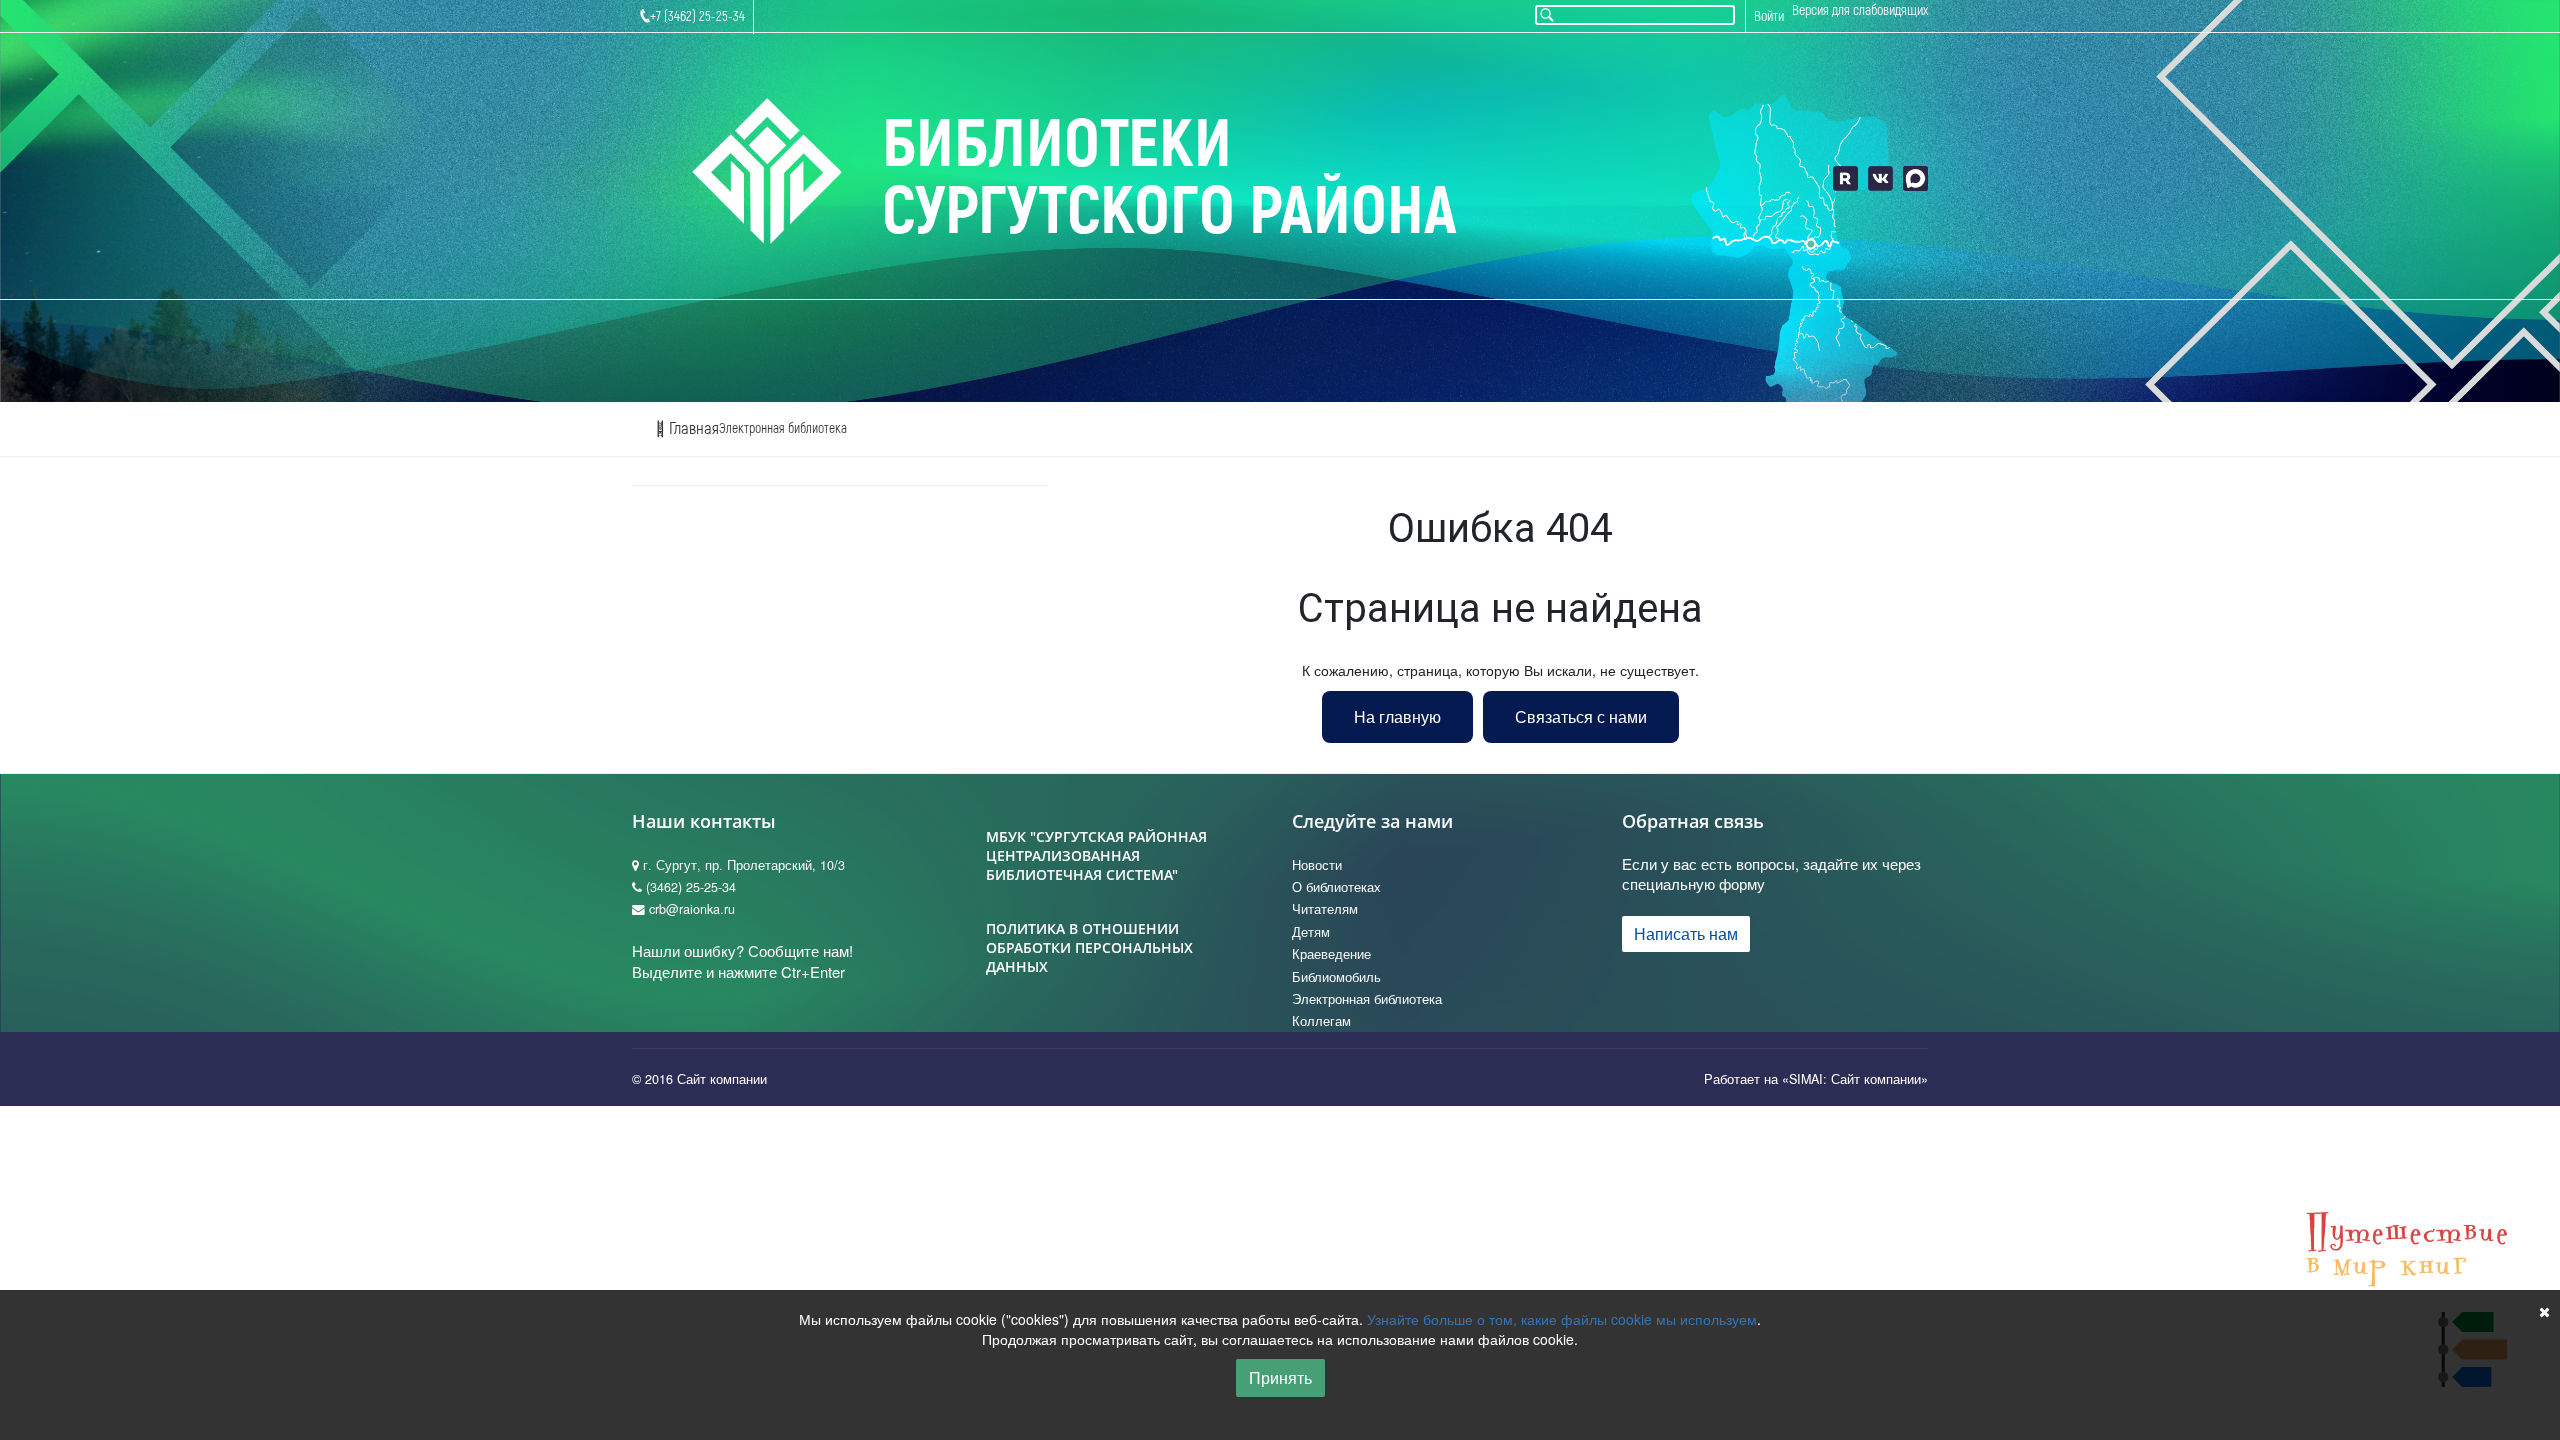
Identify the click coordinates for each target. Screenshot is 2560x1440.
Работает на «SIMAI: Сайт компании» (1816, 1079)
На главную (1397, 716)
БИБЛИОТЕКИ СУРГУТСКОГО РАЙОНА (1169, 178)
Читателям (1325, 909)
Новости (1317, 865)
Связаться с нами (1581, 716)
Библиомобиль (1336, 977)
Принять (1280, 1377)
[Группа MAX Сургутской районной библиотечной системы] (1915, 178)
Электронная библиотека (783, 428)
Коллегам (1321, 1021)
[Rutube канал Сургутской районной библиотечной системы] (1845, 178)
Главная (692, 428)
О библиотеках (1336, 887)
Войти (1769, 16)
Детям (1311, 932)
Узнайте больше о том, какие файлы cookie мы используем (1562, 1319)
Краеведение (1331, 954)
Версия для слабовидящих (1860, 10)
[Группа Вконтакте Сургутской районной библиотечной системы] (1880, 178)
